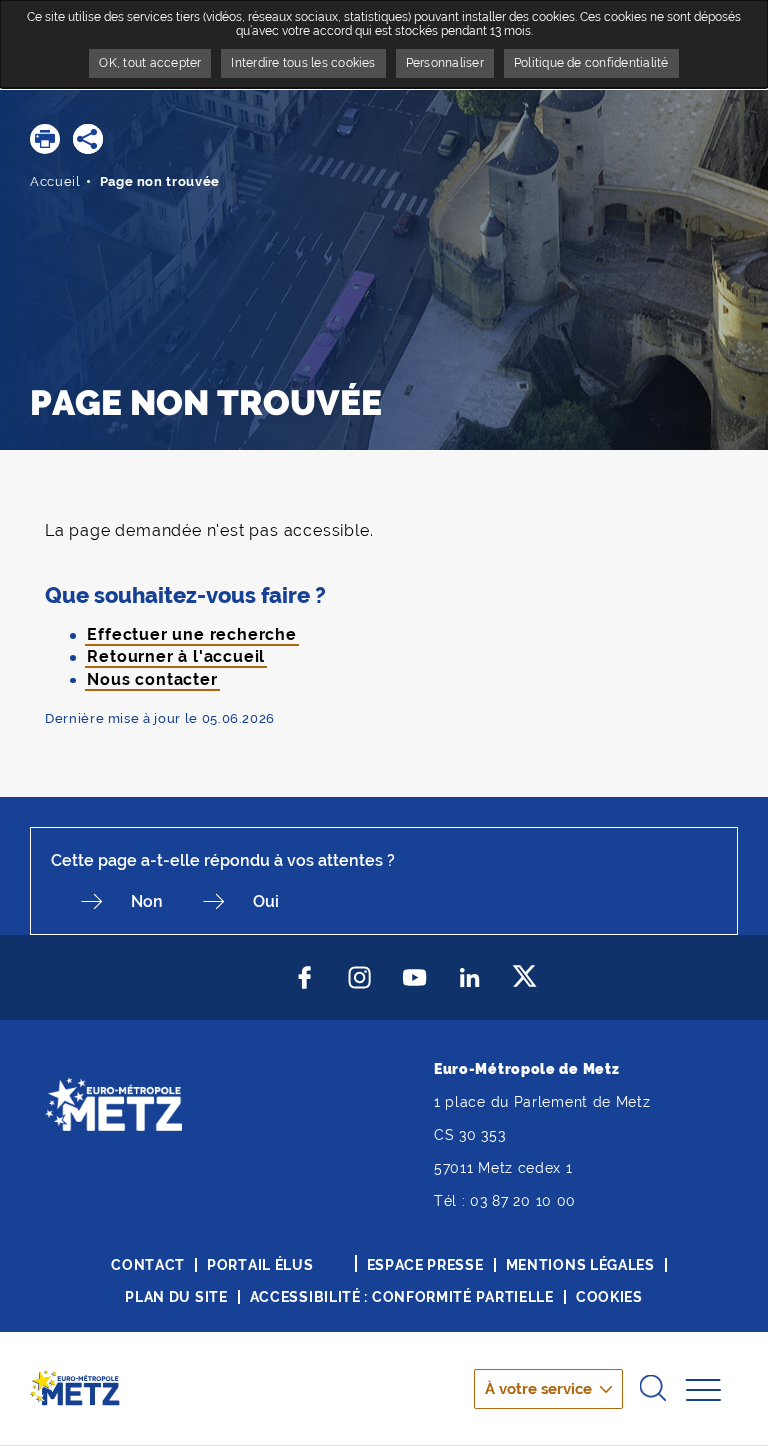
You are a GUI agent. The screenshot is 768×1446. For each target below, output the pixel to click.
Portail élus (260, 1265)
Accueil (55, 181)
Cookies (609, 1297)
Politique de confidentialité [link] (591, 63)
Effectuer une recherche (191, 634)
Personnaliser (445, 63)
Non (147, 901)
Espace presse (425, 1265)
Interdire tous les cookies (303, 63)
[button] (45, 139)
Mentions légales (580, 1265)
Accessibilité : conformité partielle (402, 1297)
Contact (148, 1265)
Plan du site (176, 1297)
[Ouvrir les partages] (88, 139)
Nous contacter (152, 679)
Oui (266, 901)
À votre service (538, 1389)
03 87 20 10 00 (523, 1201)
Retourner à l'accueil (176, 656)
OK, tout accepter (150, 63)
